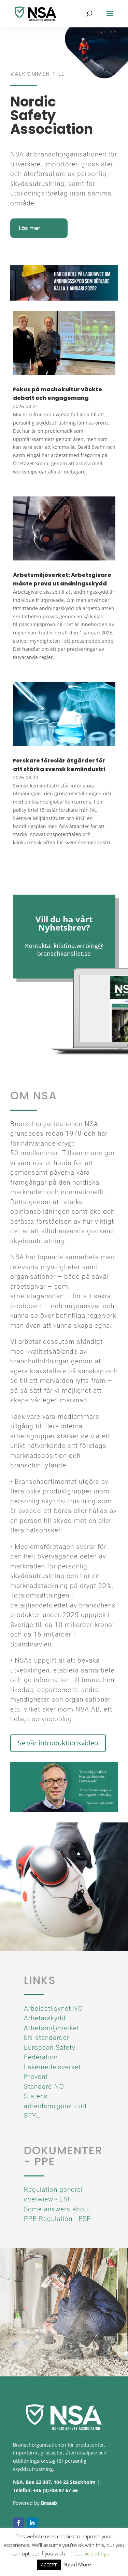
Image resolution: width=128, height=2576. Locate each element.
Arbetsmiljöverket (52, 2028)
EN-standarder (47, 2038)
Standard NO (44, 2087)
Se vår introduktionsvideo (58, 1743)
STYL (32, 2116)
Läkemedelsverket (52, 2067)
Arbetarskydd (45, 2018)
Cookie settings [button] (92, 2553)
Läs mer (30, 228)
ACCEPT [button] (49, 2565)
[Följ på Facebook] (18, 2523)
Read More (78, 2564)
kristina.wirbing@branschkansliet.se (70, 950)
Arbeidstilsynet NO (53, 2009)
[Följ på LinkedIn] (32, 2523)
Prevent (36, 2077)
